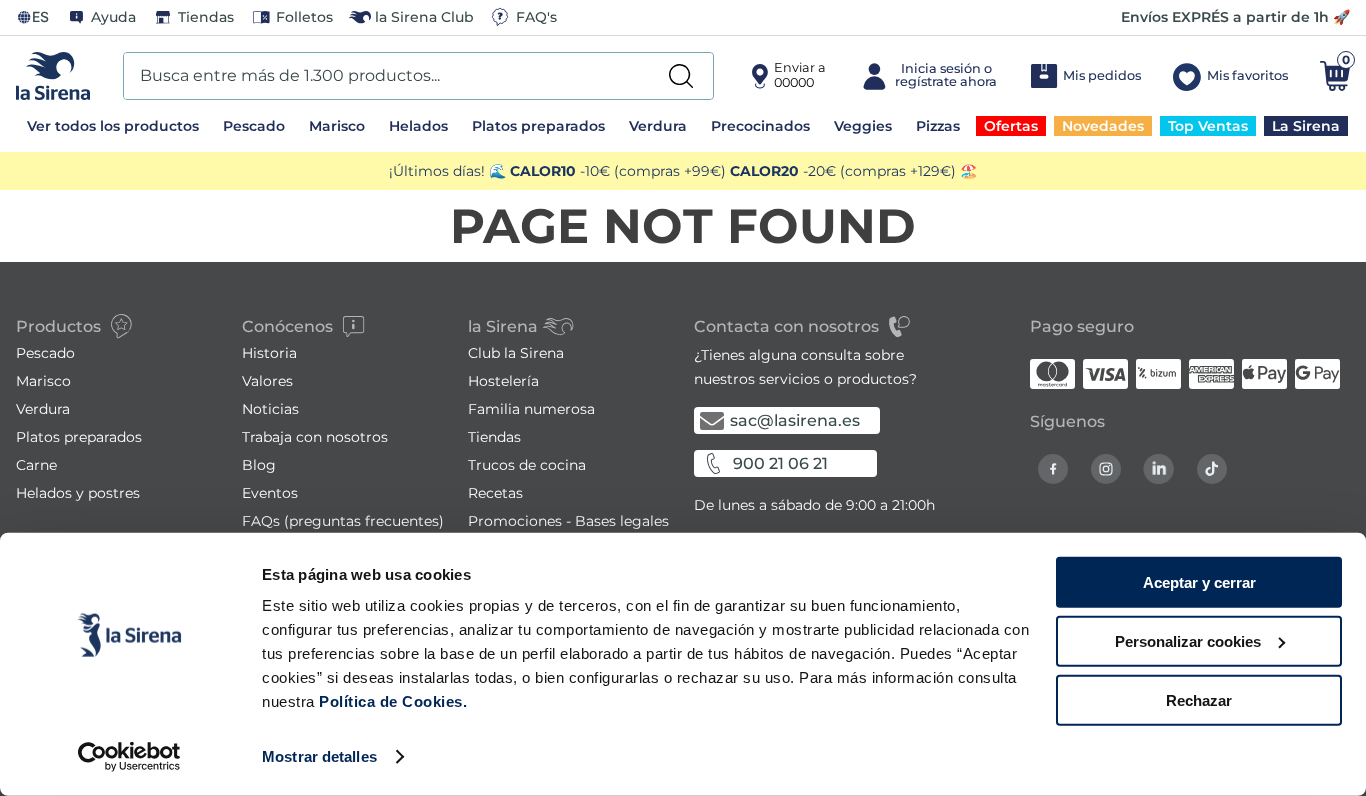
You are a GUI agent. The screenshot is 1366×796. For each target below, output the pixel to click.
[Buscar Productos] (681, 76)
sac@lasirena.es (795, 420)
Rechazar (1199, 699)
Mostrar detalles (319, 756)
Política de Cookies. (391, 701)
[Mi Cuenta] (927, 76)
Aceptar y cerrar (1199, 582)
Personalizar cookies (1188, 641)
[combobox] (418, 76)
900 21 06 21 (780, 463)
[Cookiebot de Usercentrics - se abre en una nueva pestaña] (129, 757)
